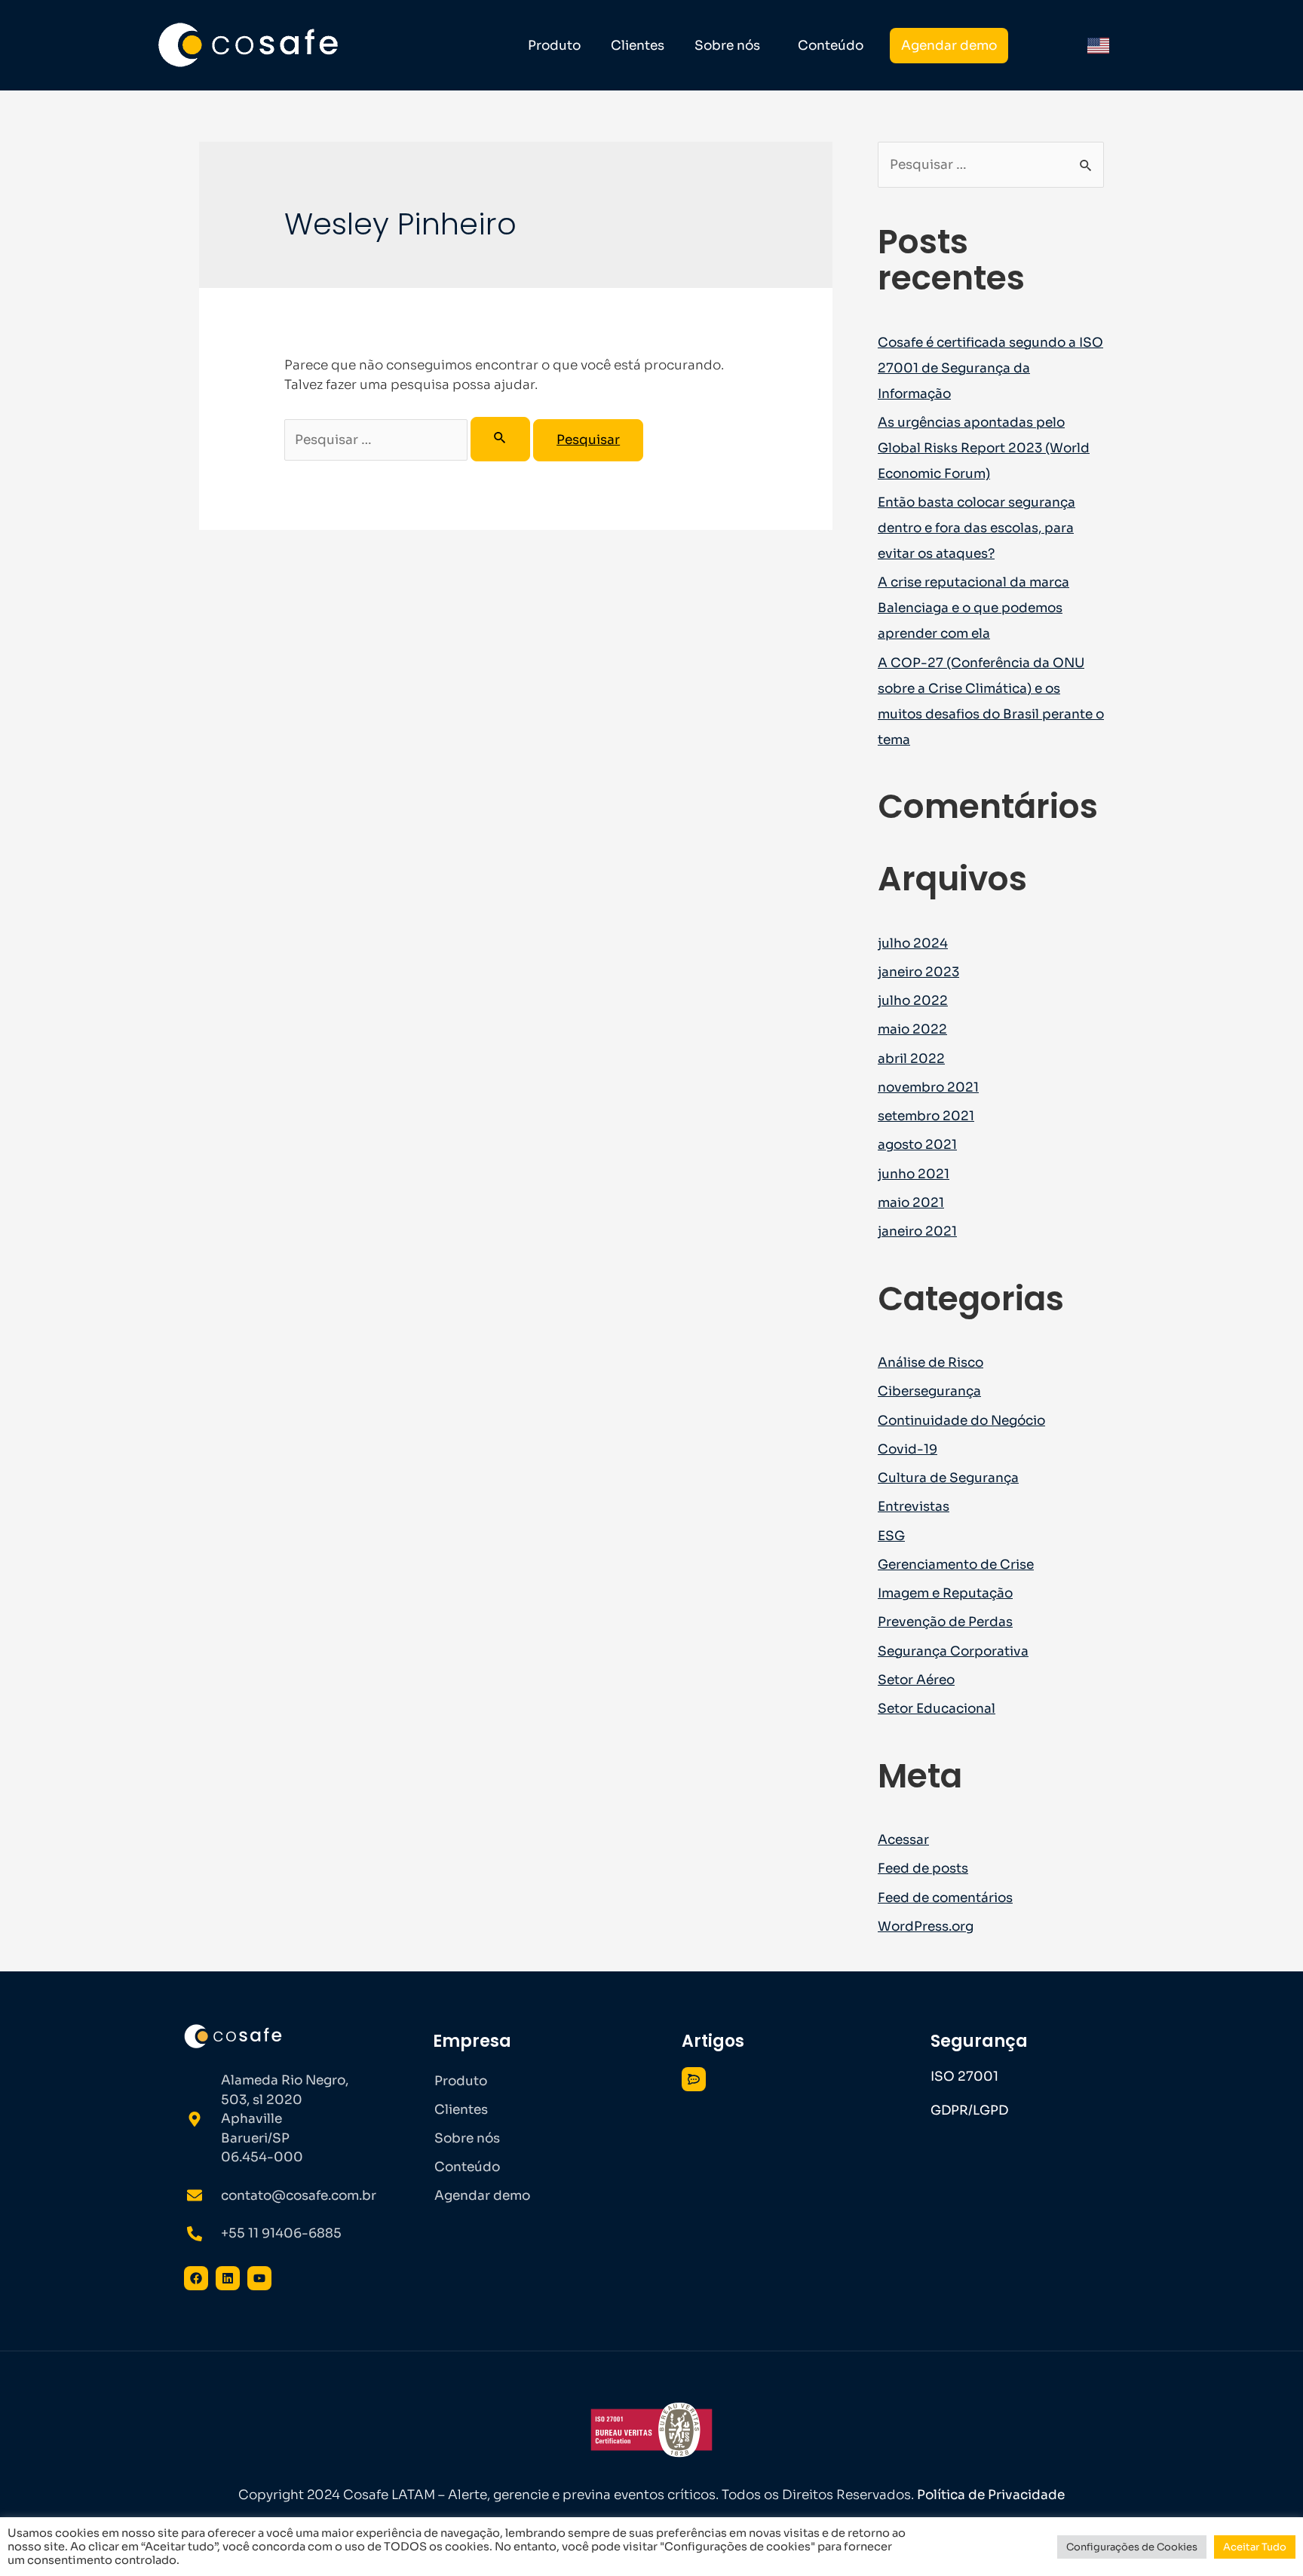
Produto (554, 46)
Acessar (903, 1840)
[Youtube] (259, 2278)
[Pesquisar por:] (409, 440)
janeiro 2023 (918, 972)
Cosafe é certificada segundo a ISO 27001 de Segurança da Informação (990, 368)
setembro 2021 (926, 1116)
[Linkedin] (228, 2278)
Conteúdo (831, 46)
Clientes (638, 46)
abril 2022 (911, 1059)
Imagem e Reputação (945, 1593)
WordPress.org (926, 1927)
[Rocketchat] (694, 2079)
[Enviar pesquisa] (500, 439)
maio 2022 (912, 1029)
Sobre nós (727, 46)
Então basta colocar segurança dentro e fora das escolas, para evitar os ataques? (976, 528)
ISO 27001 (964, 2077)
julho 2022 (913, 1001)
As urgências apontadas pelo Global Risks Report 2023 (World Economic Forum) (984, 448)
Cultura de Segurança (948, 1478)
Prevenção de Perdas (945, 1622)
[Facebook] (196, 2278)
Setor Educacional (937, 1709)
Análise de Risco (930, 1363)
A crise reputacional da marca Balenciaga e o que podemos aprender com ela (973, 608)
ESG (891, 1536)
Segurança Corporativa (953, 1651)
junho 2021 (914, 1174)
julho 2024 (913, 943)
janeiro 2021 (917, 1231)
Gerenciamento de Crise (956, 1565)
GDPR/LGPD (969, 2110)
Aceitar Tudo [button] (1255, 2547)
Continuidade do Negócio (961, 1421)
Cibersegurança (929, 1391)
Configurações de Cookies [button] (1132, 2547)
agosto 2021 (917, 1145)
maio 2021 (911, 1203)
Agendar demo (949, 46)
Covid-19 (908, 1449)
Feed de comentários (945, 1898)
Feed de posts (923, 1868)
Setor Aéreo (916, 1680)
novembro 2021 (928, 1087)
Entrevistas (914, 1507)
